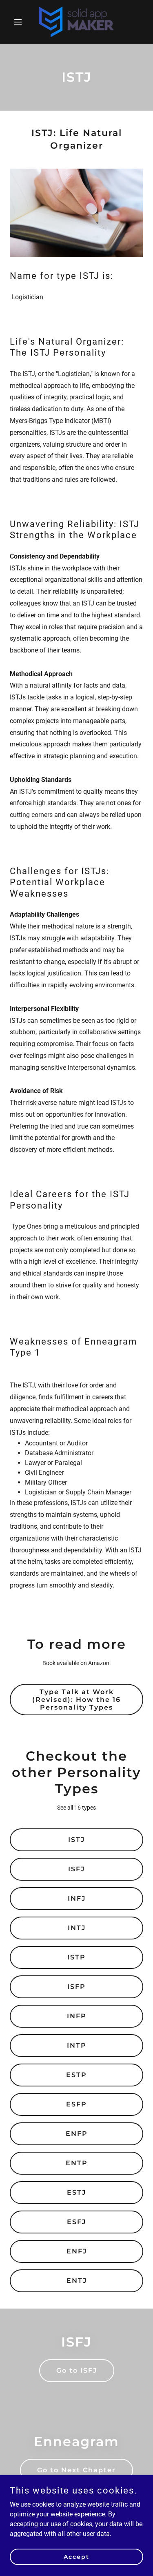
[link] (76, 22)
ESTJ (76, 2192)
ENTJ (77, 2281)
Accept (76, 2556)
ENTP (77, 2163)
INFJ (77, 1898)
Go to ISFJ (77, 2370)
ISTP (76, 1957)
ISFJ (76, 1869)
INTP (77, 2045)
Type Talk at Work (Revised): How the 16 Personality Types (76, 1700)
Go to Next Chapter (76, 2470)
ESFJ (76, 2222)
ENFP (77, 2134)
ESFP (76, 2104)
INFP (77, 2016)
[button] (20, 22)
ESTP (76, 2075)
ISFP (76, 1987)
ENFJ (77, 2251)
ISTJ (76, 1840)
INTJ (77, 1928)
